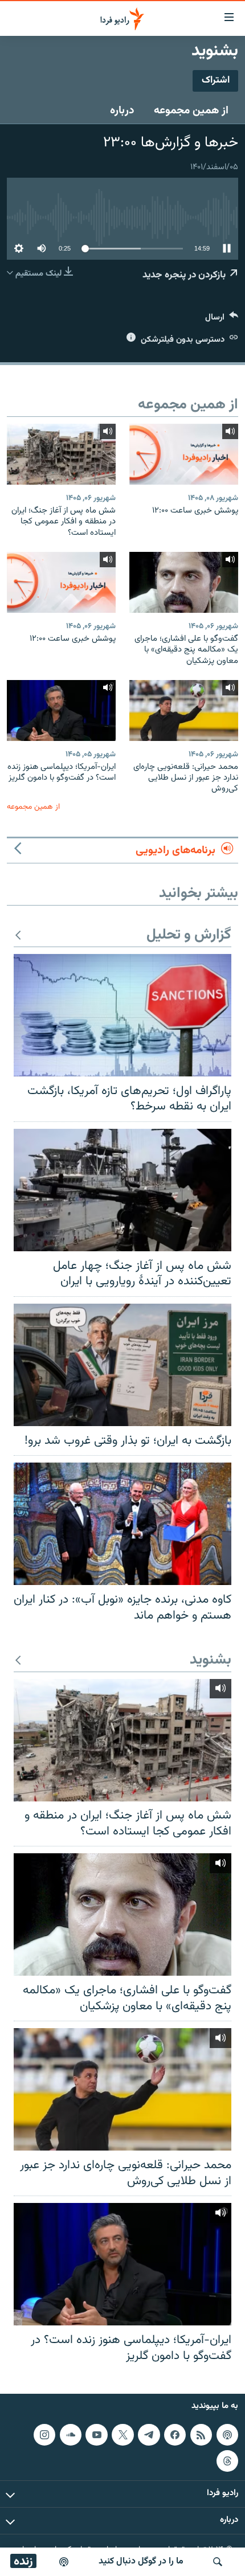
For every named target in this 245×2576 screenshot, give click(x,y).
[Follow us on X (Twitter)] (122, 2435)
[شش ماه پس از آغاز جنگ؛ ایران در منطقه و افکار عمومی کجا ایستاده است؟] (61, 454)
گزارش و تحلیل (189, 935)
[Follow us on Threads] (227, 2461)
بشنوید (211, 1660)
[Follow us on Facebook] (175, 2435)
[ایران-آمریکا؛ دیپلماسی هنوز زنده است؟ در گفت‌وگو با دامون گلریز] (61, 710)
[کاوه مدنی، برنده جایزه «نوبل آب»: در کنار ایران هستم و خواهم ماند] (122, 1524)
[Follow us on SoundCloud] (71, 2435)
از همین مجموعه (191, 110)
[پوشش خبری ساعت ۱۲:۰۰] (184, 454)
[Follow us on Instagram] (44, 2435)
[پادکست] (64, 2562)
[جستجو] (218, 2562)
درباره (122, 110)
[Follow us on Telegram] (149, 2435)
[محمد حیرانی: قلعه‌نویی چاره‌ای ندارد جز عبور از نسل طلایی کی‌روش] (184, 710)
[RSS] (201, 2435)
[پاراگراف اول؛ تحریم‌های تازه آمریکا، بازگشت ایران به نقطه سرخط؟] (122, 1015)
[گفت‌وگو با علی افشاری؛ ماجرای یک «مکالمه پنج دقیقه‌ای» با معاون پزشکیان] (184, 582)
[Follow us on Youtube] (96, 2435)
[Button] (222, 320)
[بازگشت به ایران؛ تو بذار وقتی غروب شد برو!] (122, 1365)
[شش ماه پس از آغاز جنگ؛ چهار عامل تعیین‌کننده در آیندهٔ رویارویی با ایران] (122, 1190)
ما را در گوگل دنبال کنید (141, 2561)
